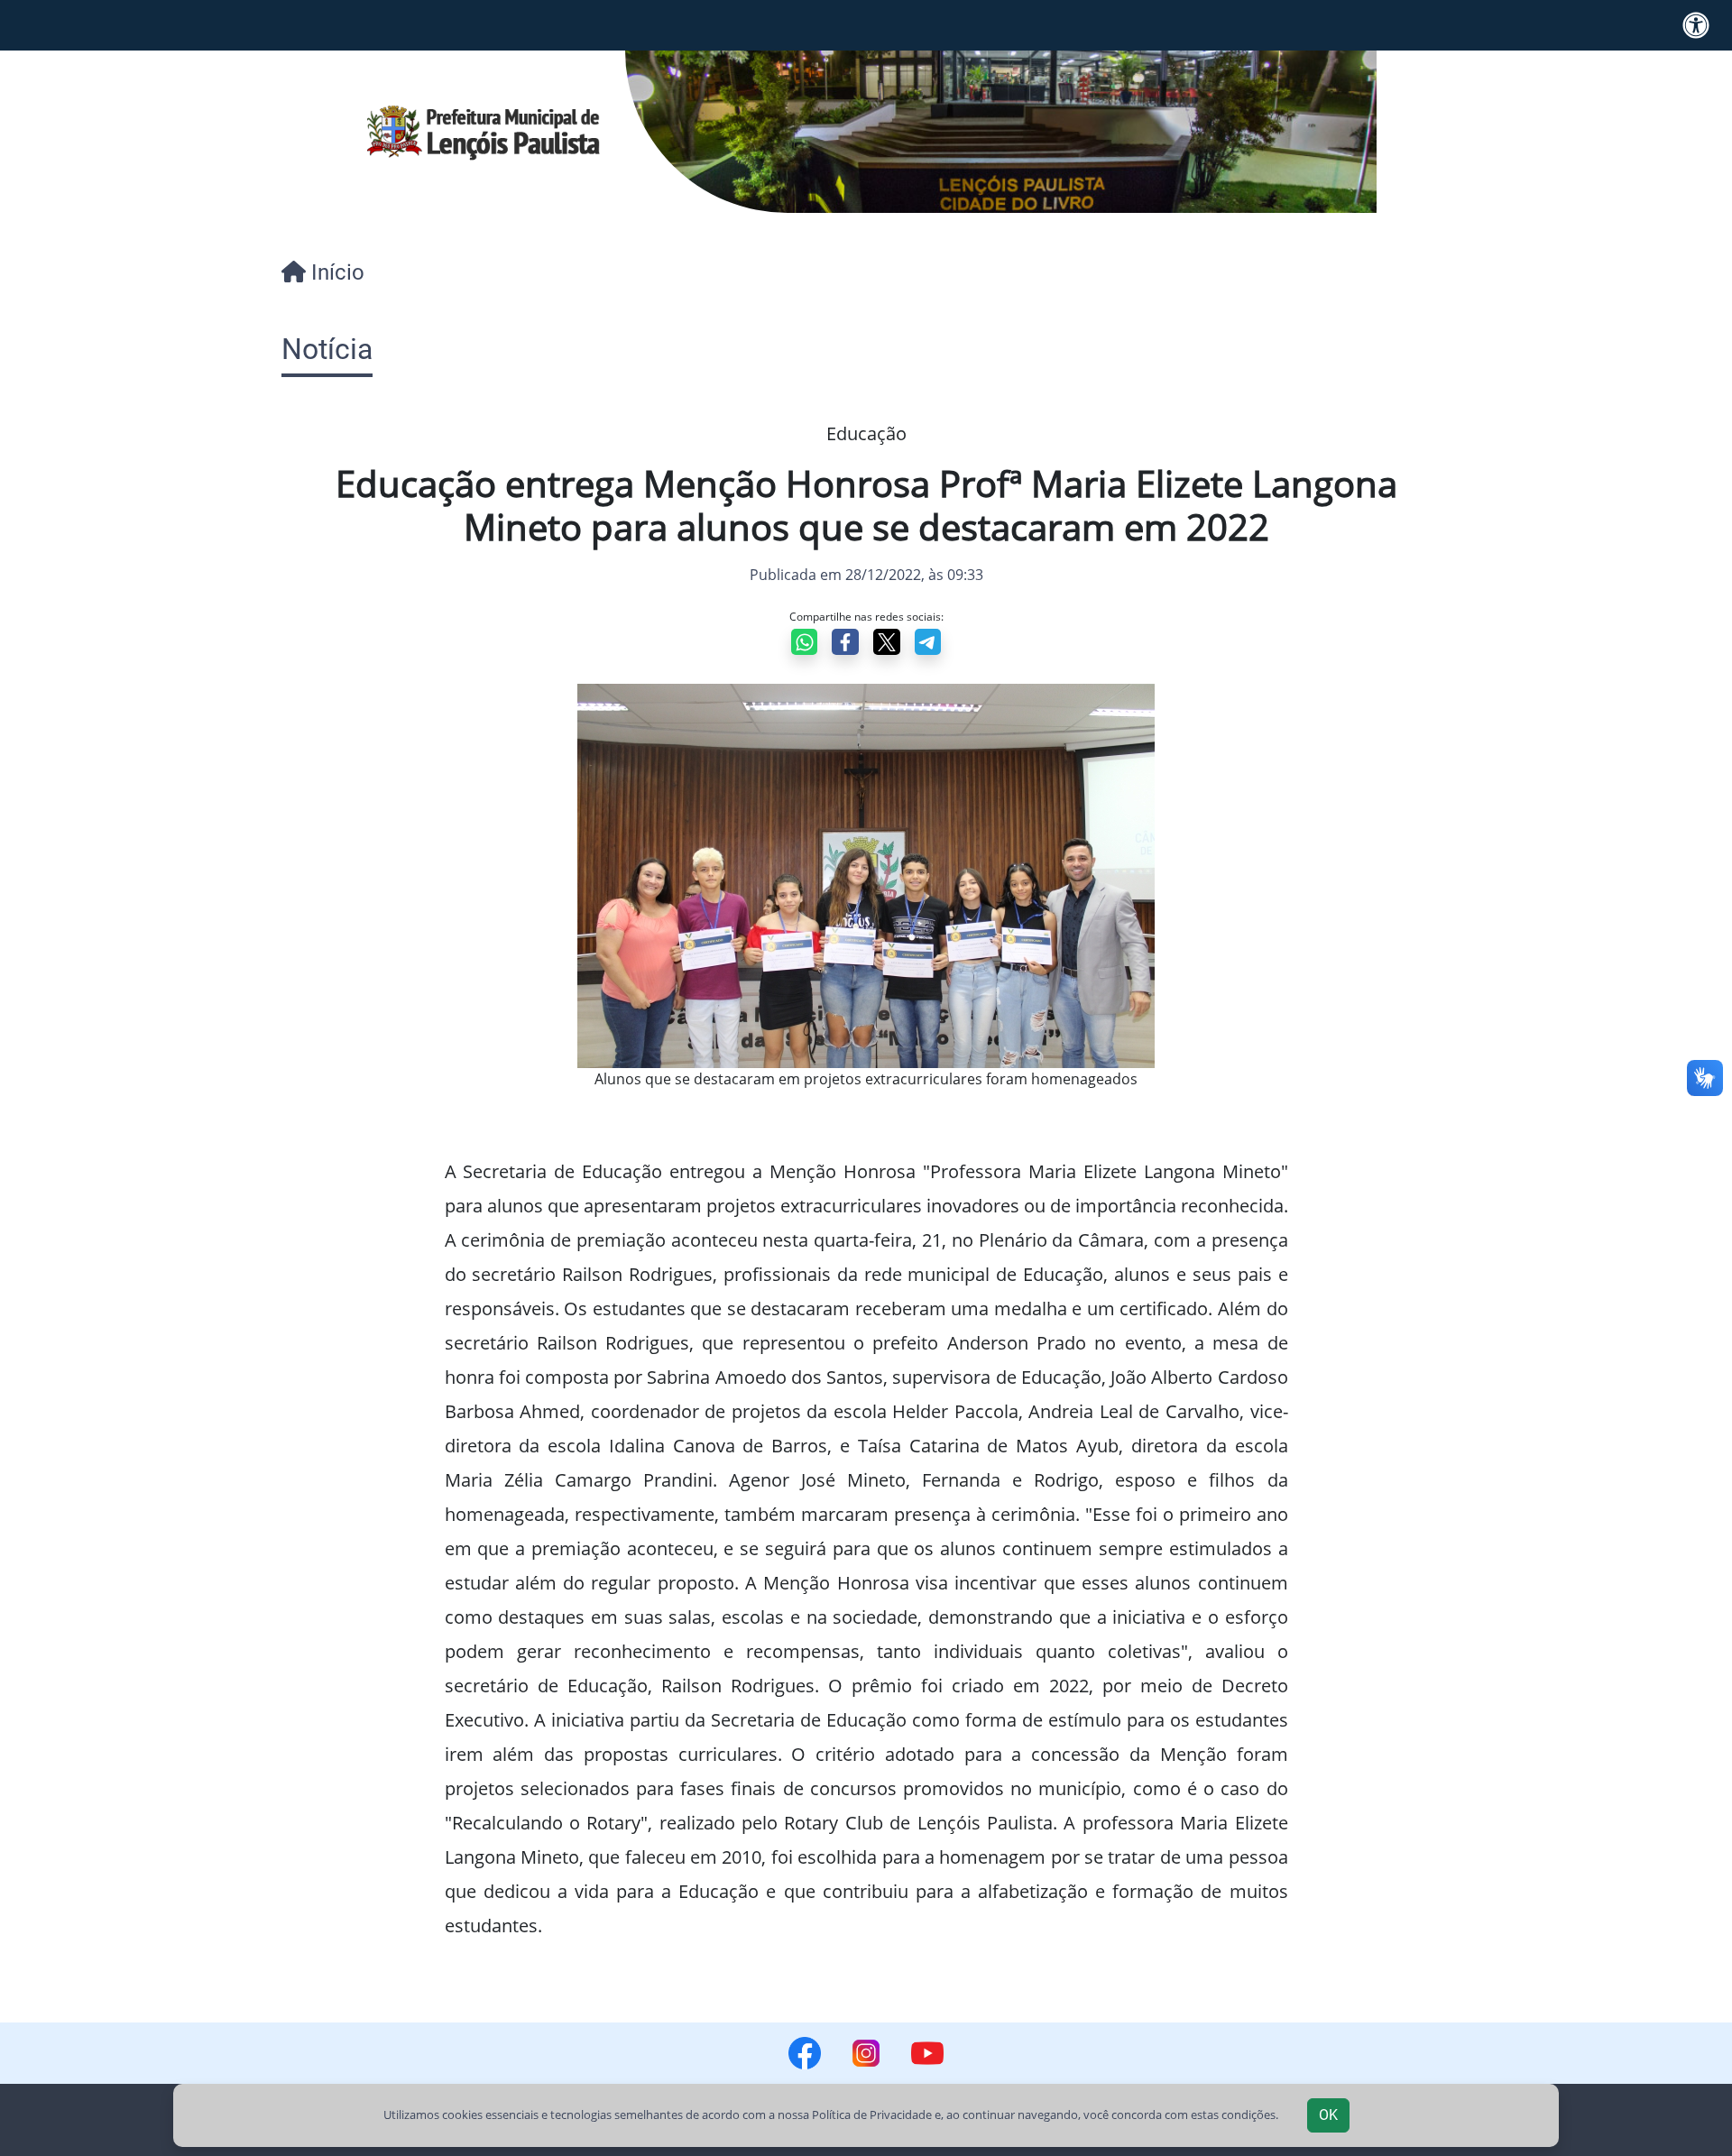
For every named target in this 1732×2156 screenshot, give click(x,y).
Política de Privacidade (872, 2115)
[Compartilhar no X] (887, 642)
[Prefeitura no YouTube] (927, 2053)
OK (1328, 2115)
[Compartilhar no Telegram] (928, 642)
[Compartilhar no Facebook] (845, 642)
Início (335, 272)
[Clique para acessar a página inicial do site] (484, 132)
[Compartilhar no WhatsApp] (805, 642)
